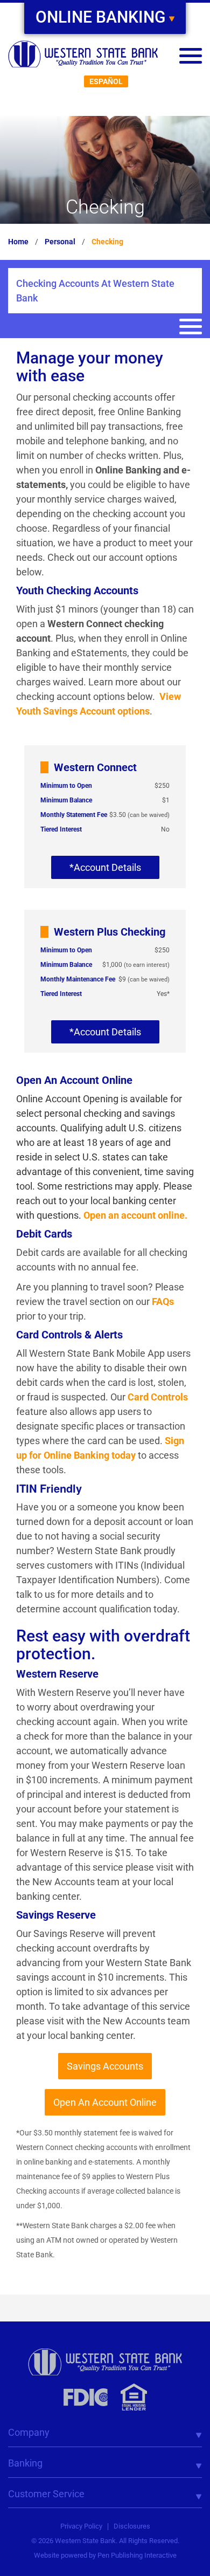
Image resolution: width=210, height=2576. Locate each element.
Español (106, 81)
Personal (60, 242)
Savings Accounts (105, 2066)
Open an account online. (135, 1215)
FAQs (163, 1301)
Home (18, 242)
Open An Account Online (105, 2102)
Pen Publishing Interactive (137, 2555)
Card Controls (158, 1397)
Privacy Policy (81, 2526)
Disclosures (132, 2526)
